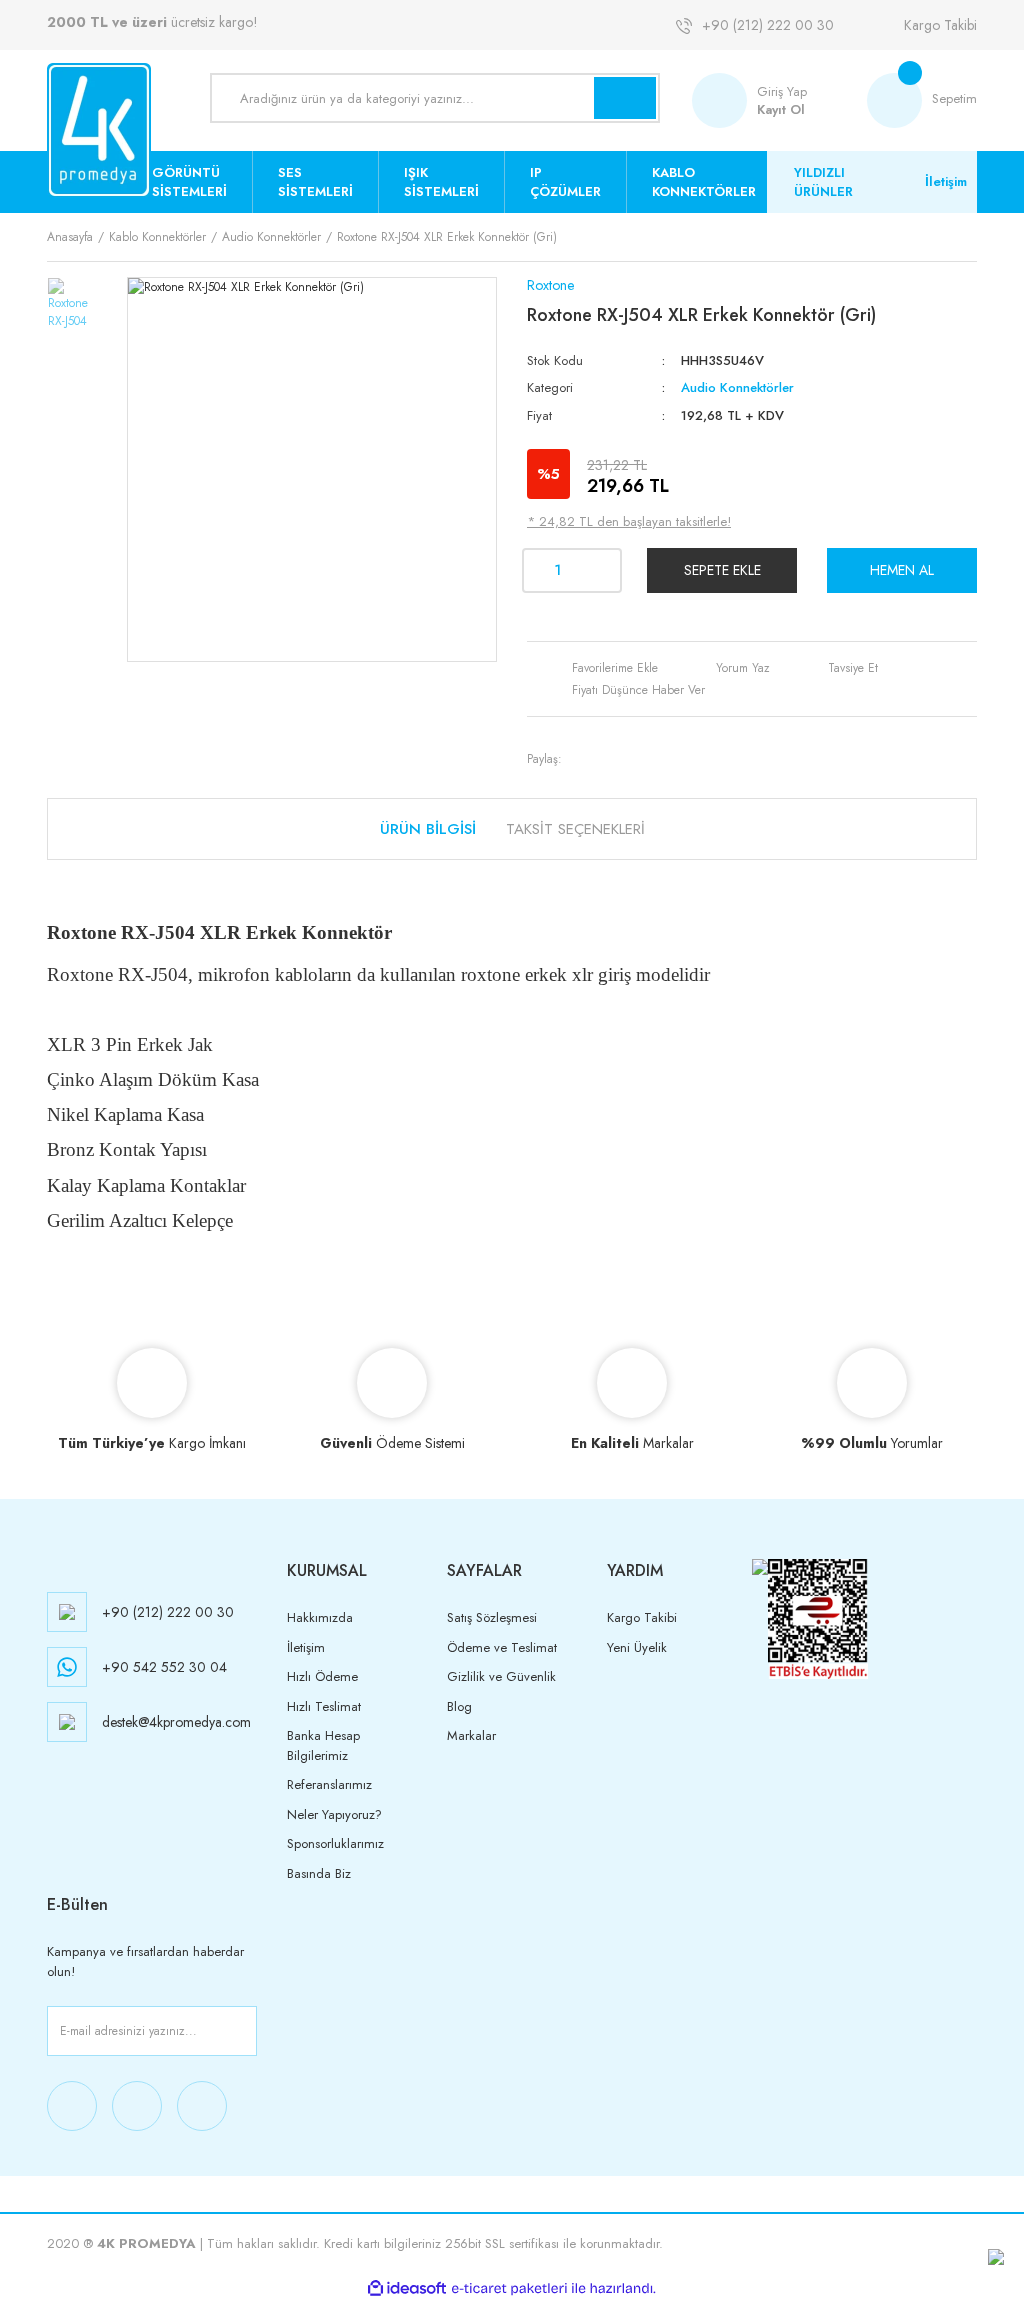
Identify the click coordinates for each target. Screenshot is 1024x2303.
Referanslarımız (329, 1784)
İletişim (946, 181)
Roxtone (550, 285)
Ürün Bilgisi (428, 829)
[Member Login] (724, 100)
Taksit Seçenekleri (575, 829)
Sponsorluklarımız (335, 1843)
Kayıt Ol (781, 109)
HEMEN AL (902, 570)
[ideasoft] (407, 2288)
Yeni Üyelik (637, 1647)
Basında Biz (319, 1873)
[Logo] (99, 130)
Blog (459, 1706)
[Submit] (238, 2031)
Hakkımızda (320, 1617)
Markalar (471, 1735)
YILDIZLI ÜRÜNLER (823, 182)
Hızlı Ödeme (322, 1676)
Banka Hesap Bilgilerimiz (323, 1745)
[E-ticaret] (509, 2288)
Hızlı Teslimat (324, 1706)
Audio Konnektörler (737, 387)
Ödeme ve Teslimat (502, 1647)
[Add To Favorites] (599, 668)
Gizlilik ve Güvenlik (501, 1676)
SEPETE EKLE (722, 570)
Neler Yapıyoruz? (334, 1814)
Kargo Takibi (940, 25)
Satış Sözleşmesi (492, 1617)
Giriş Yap (782, 91)
